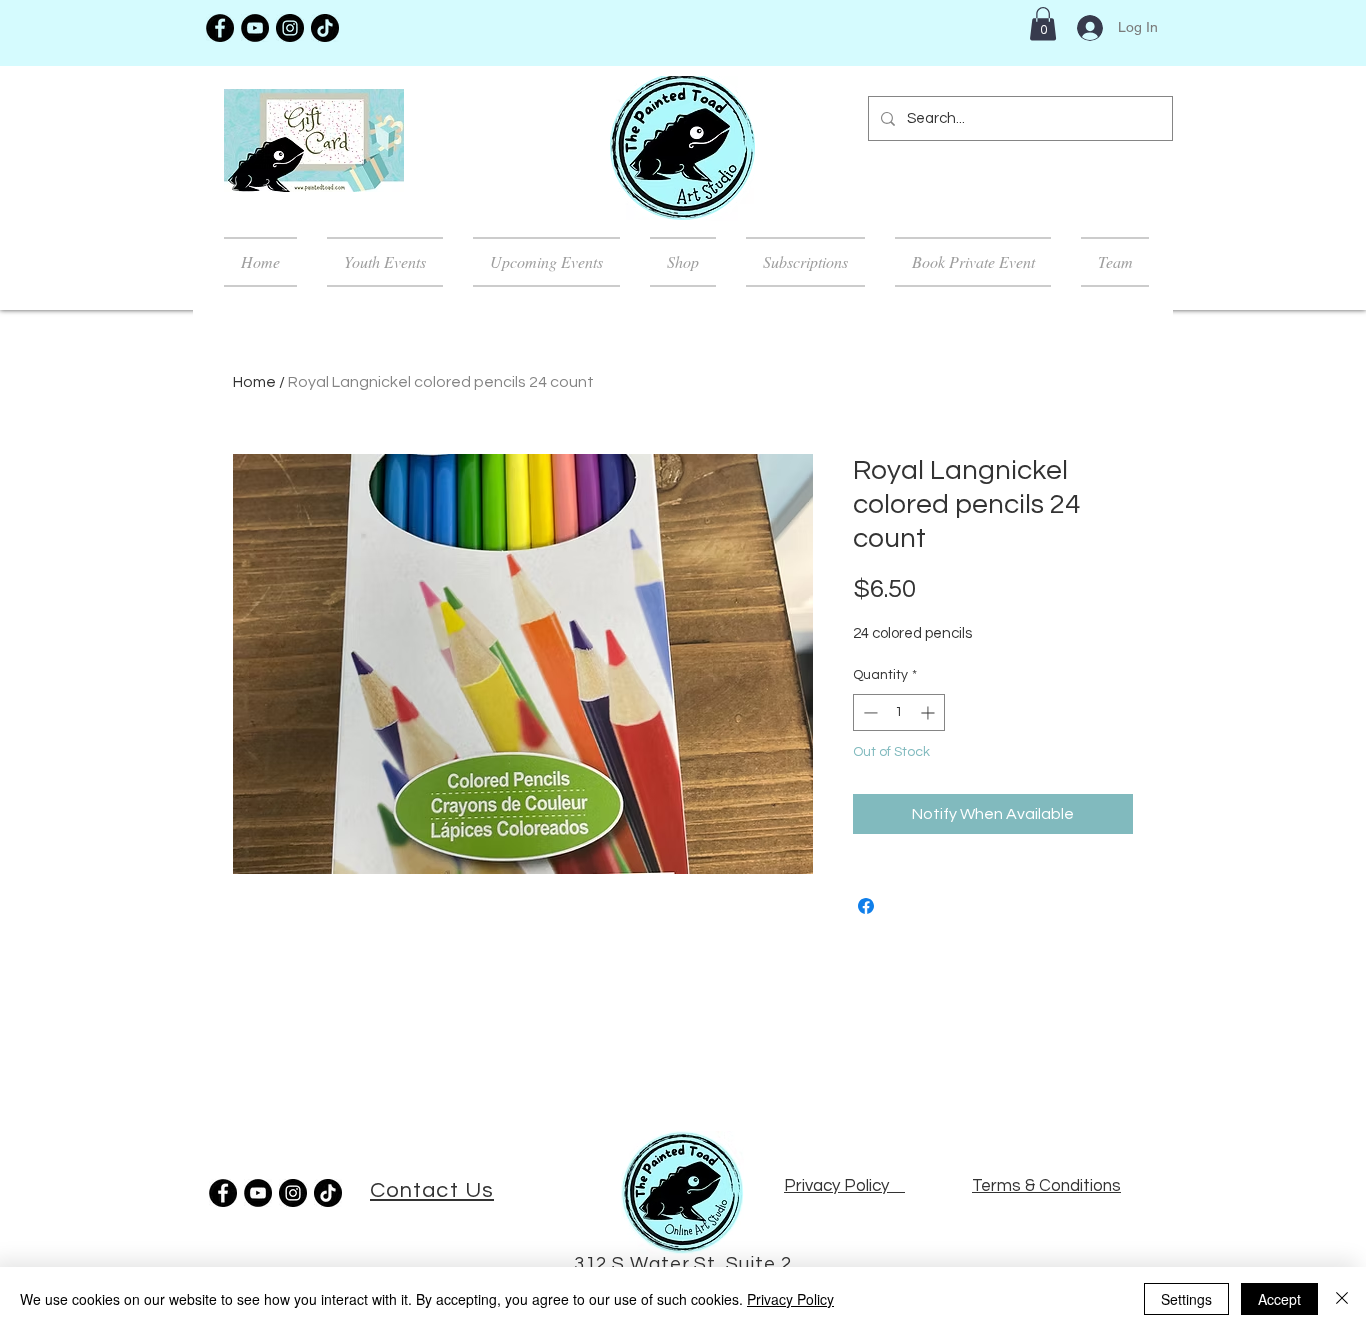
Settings (1186, 1299)
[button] (1043, 23)
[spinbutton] (899, 712)
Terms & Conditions (1046, 1186)
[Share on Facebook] (866, 906)
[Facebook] (220, 28)
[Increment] (929, 712)
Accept (1279, 1299)
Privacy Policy (790, 1299)
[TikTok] (325, 28)
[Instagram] (290, 28)
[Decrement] (868, 712)
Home (254, 382)
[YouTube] (255, 28)
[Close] (1342, 1299)
